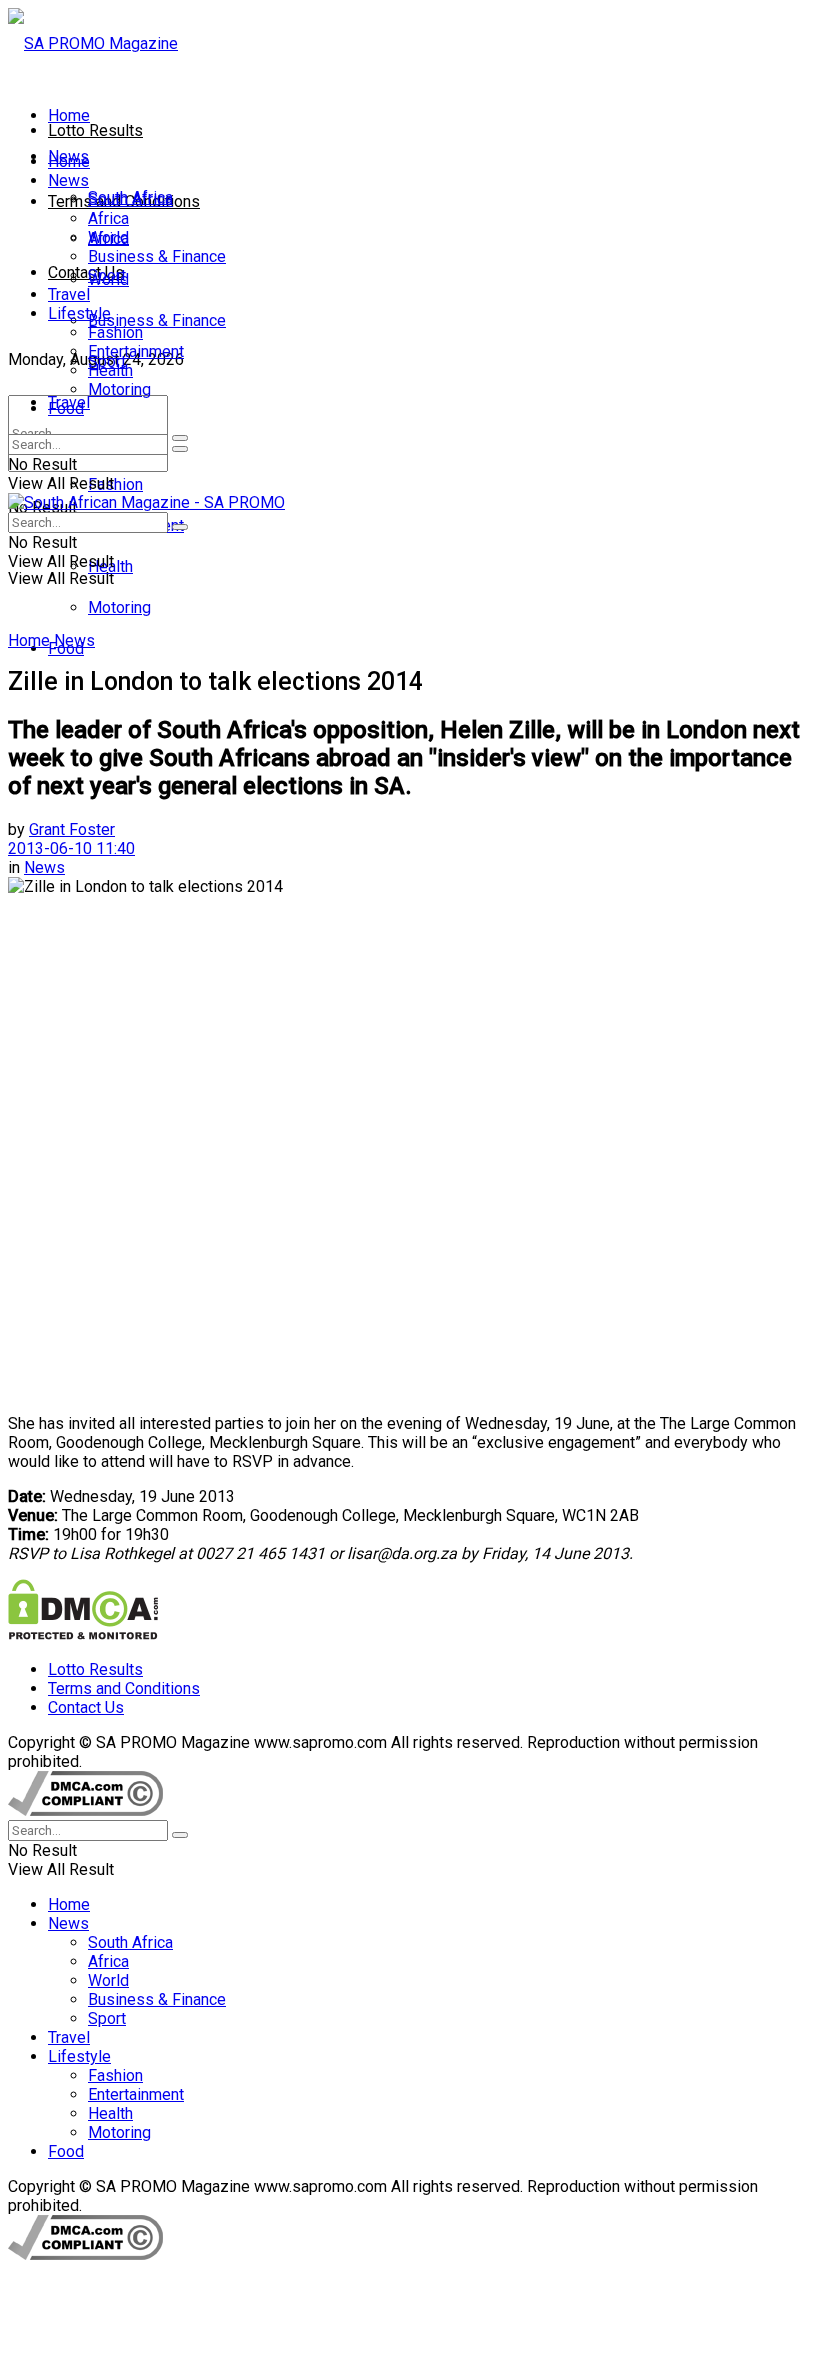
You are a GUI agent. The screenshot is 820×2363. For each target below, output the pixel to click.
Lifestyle (79, 313)
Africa (108, 218)
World (108, 237)
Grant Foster (72, 829)
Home (69, 115)
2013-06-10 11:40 (71, 848)
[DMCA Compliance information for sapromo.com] (85, 1810)
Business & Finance (157, 320)
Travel (69, 294)
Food (66, 408)
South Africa (130, 199)
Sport (107, 275)
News (68, 180)
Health (110, 370)
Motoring (119, 607)
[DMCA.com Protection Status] (83, 1634)
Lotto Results (95, 130)
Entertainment (136, 351)
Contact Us (86, 272)
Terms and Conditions (124, 1688)
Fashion (115, 484)
